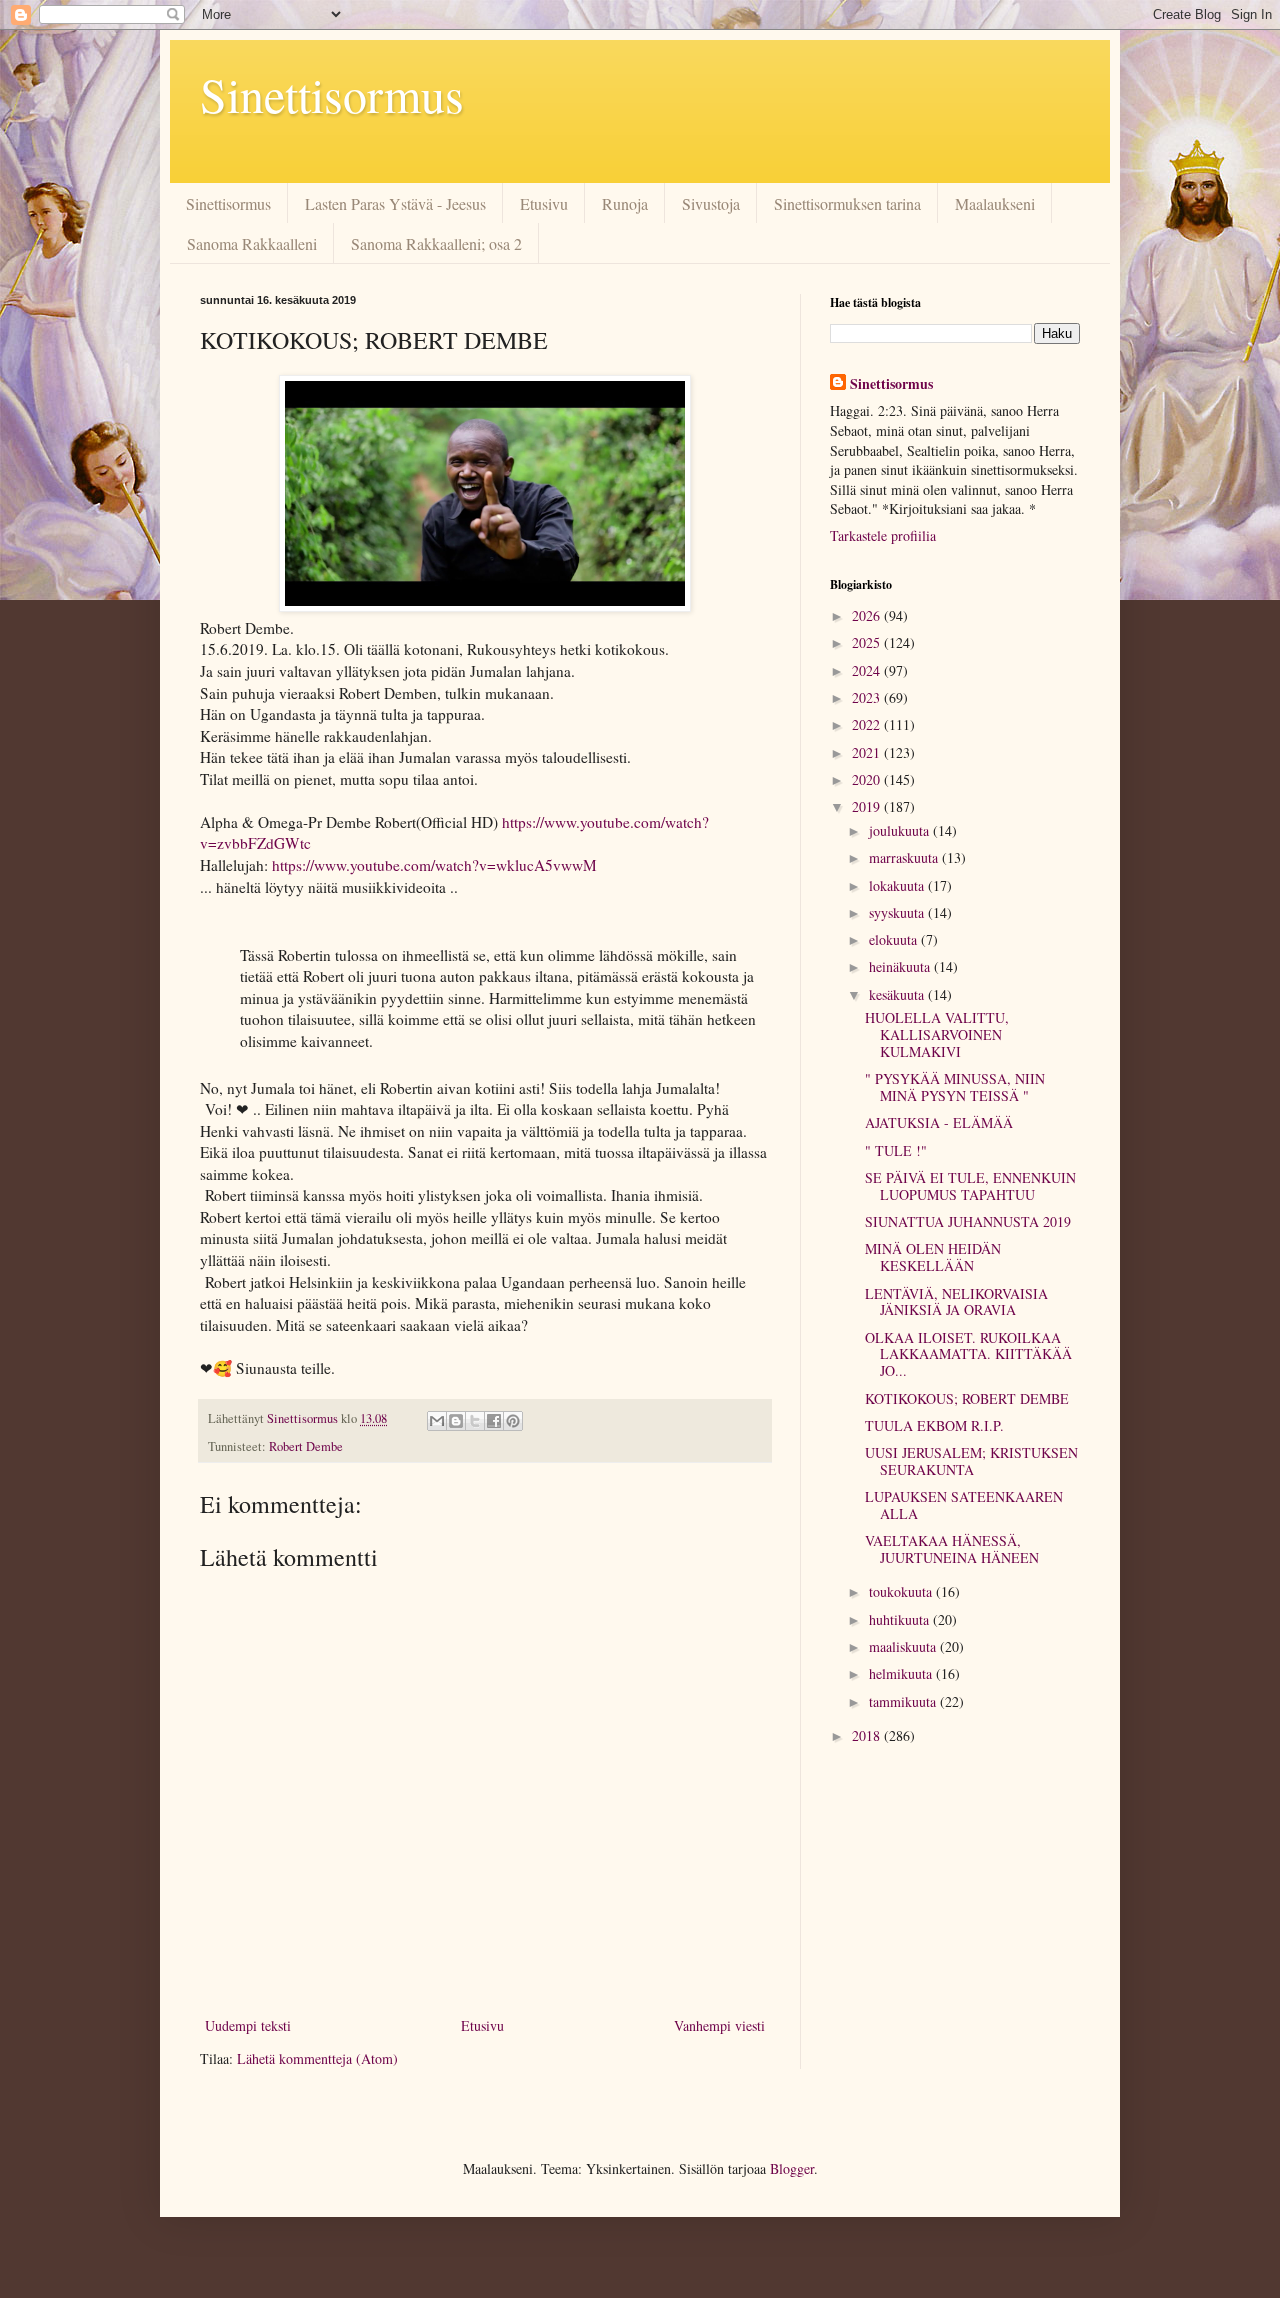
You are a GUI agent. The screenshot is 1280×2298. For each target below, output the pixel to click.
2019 (868, 806)
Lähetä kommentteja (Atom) (317, 2058)
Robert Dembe (306, 1446)
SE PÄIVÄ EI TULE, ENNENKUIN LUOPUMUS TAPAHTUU (970, 1186)
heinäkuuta (901, 966)
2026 (868, 615)
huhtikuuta (901, 1619)
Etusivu (544, 203)
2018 (868, 1735)
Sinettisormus (332, 94)
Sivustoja (711, 203)
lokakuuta (898, 885)
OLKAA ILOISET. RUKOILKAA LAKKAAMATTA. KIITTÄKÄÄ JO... (968, 1354)
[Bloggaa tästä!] (456, 1421)
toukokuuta (902, 1591)
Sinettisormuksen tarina (847, 203)
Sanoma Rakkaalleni (252, 243)
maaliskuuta (904, 1646)
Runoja (625, 203)
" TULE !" (896, 1150)
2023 (868, 697)
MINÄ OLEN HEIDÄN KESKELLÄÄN (933, 1257)
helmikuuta (902, 1673)
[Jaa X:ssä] (475, 1421)
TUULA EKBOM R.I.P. (934, 1425)
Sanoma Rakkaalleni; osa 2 (436, 243)
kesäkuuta (898, 994)
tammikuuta (904, 1701)
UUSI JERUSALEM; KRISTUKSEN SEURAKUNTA (971, 1461)
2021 (868, 752)
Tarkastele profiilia (883, 535)
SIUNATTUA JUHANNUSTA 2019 (968, 1221)
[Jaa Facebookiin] (494, 1421)
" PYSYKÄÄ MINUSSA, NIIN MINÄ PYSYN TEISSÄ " (955, 1087)
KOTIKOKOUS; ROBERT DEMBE (967, 1398)
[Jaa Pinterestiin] (513, 1421)
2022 (868, 724)
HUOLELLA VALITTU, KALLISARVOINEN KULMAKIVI (937, 1034)
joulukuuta (901, 830)
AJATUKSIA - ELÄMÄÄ (939, 1122)
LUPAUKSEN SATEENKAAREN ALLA (964, 1505)
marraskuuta (905, 857)
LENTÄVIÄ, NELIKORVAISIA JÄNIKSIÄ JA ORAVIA (956, 1302)
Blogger (792, 2168)
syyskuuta (898, 912)
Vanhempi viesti (719, 2025)
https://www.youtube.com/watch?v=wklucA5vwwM (434, 865)
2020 (868, 779)
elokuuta (895, 939)
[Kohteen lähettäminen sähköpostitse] (437, 1421)
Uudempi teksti (248, 2025)
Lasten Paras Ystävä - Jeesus (395, 203)
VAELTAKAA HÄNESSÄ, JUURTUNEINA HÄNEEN (952, 1549)
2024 (868, 670)
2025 (868, 642)
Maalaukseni (995, 203)
